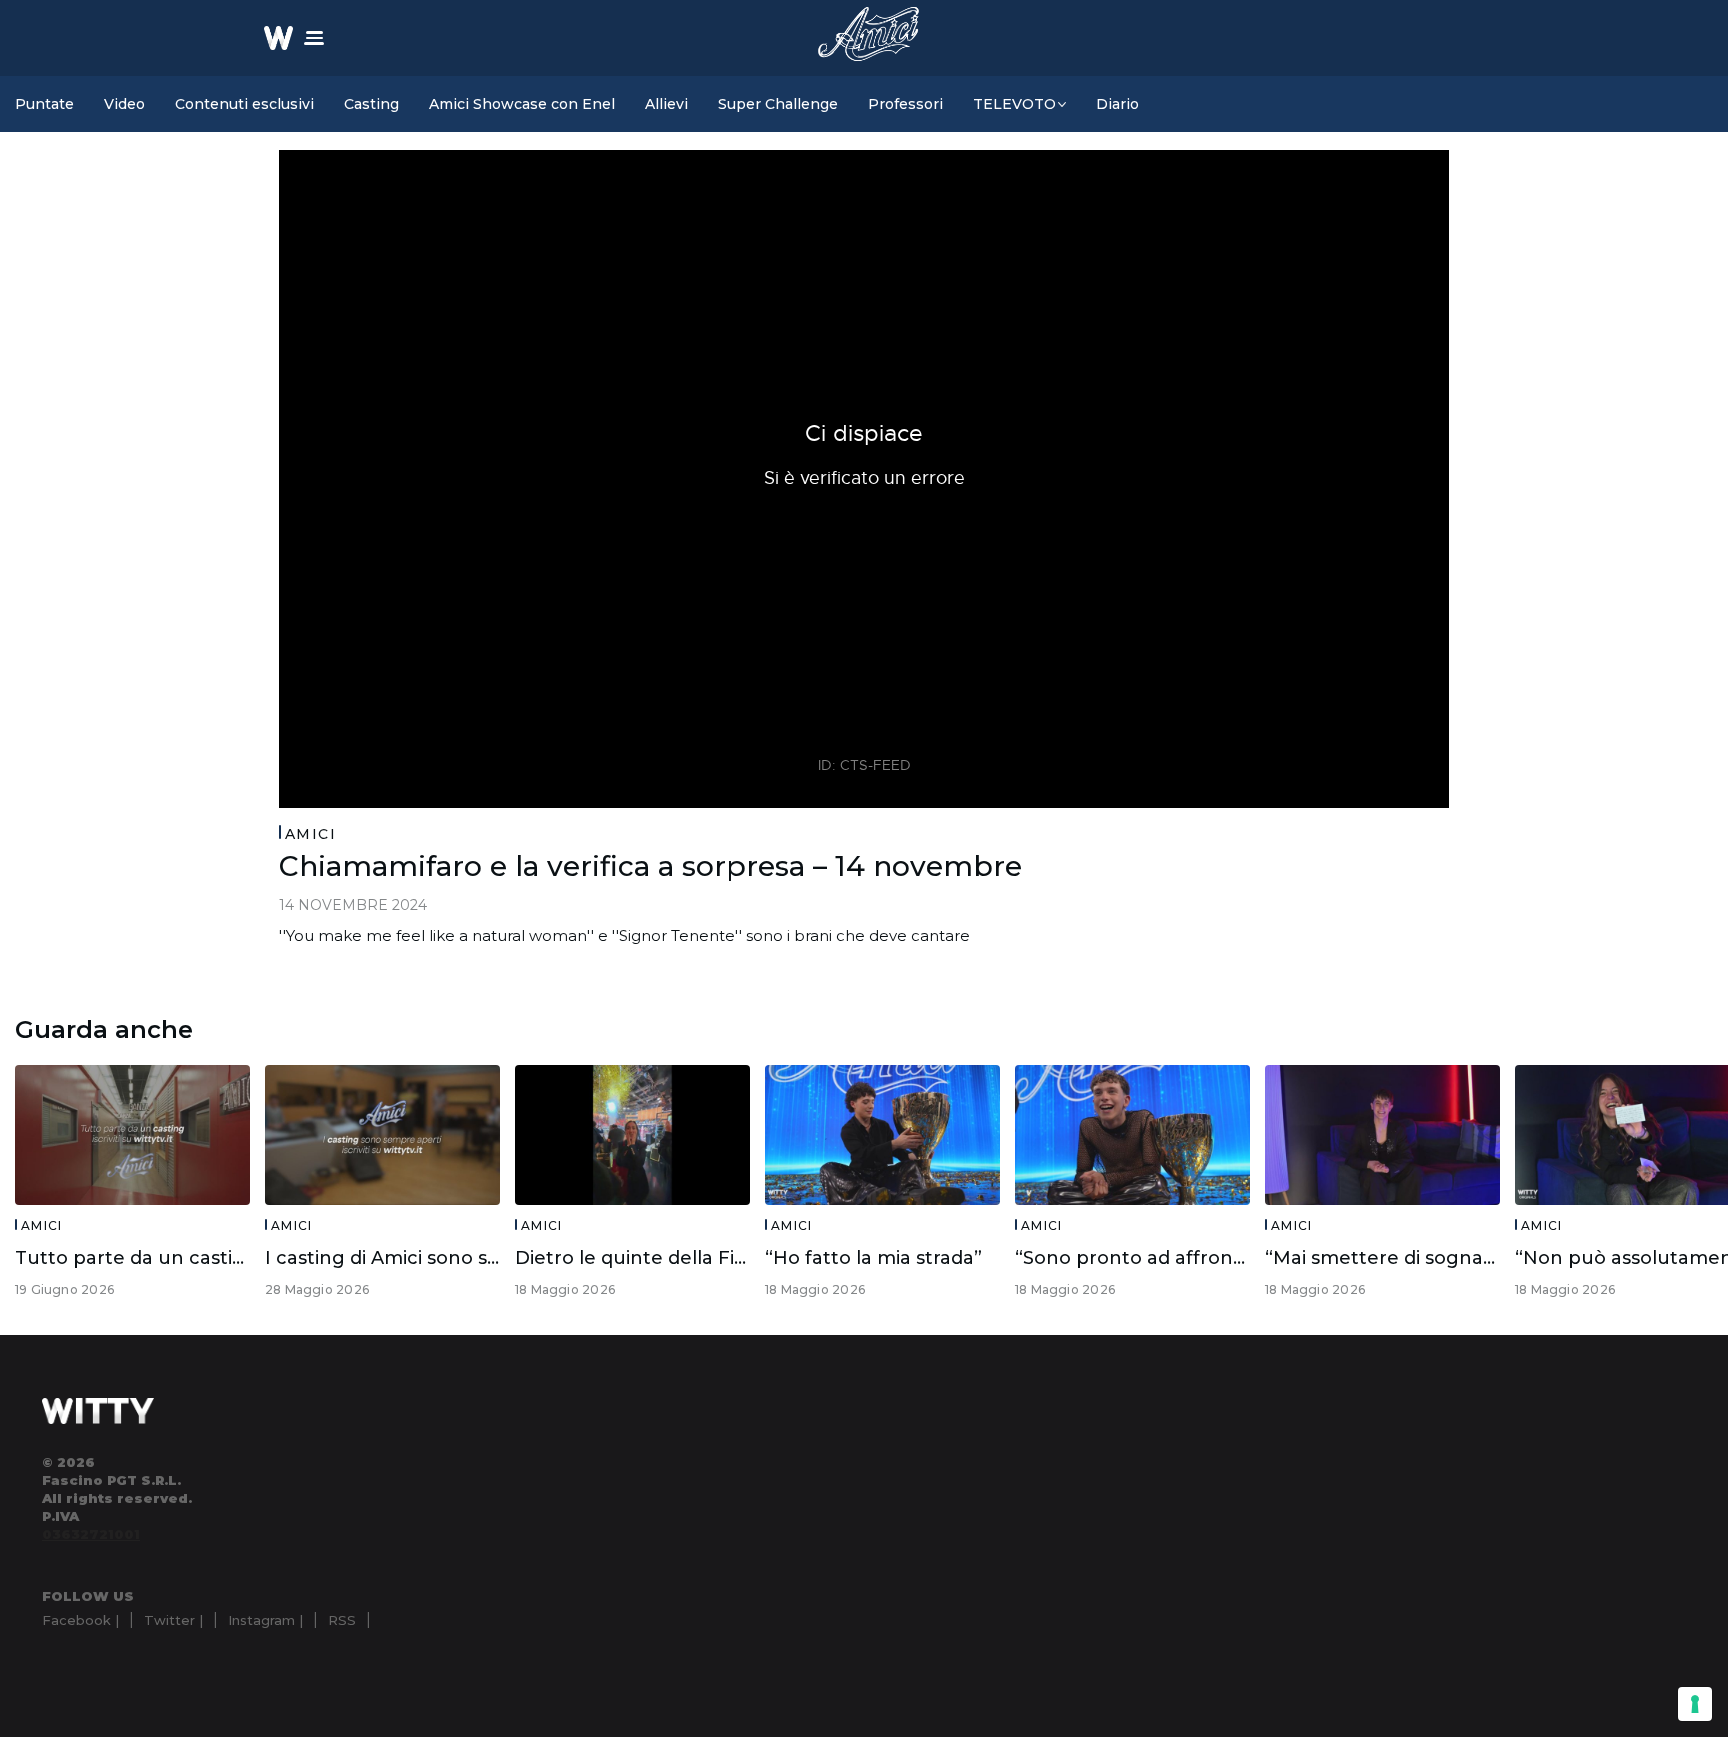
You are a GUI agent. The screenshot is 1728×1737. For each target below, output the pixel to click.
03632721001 (91, 1534)
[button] (314, 38)
